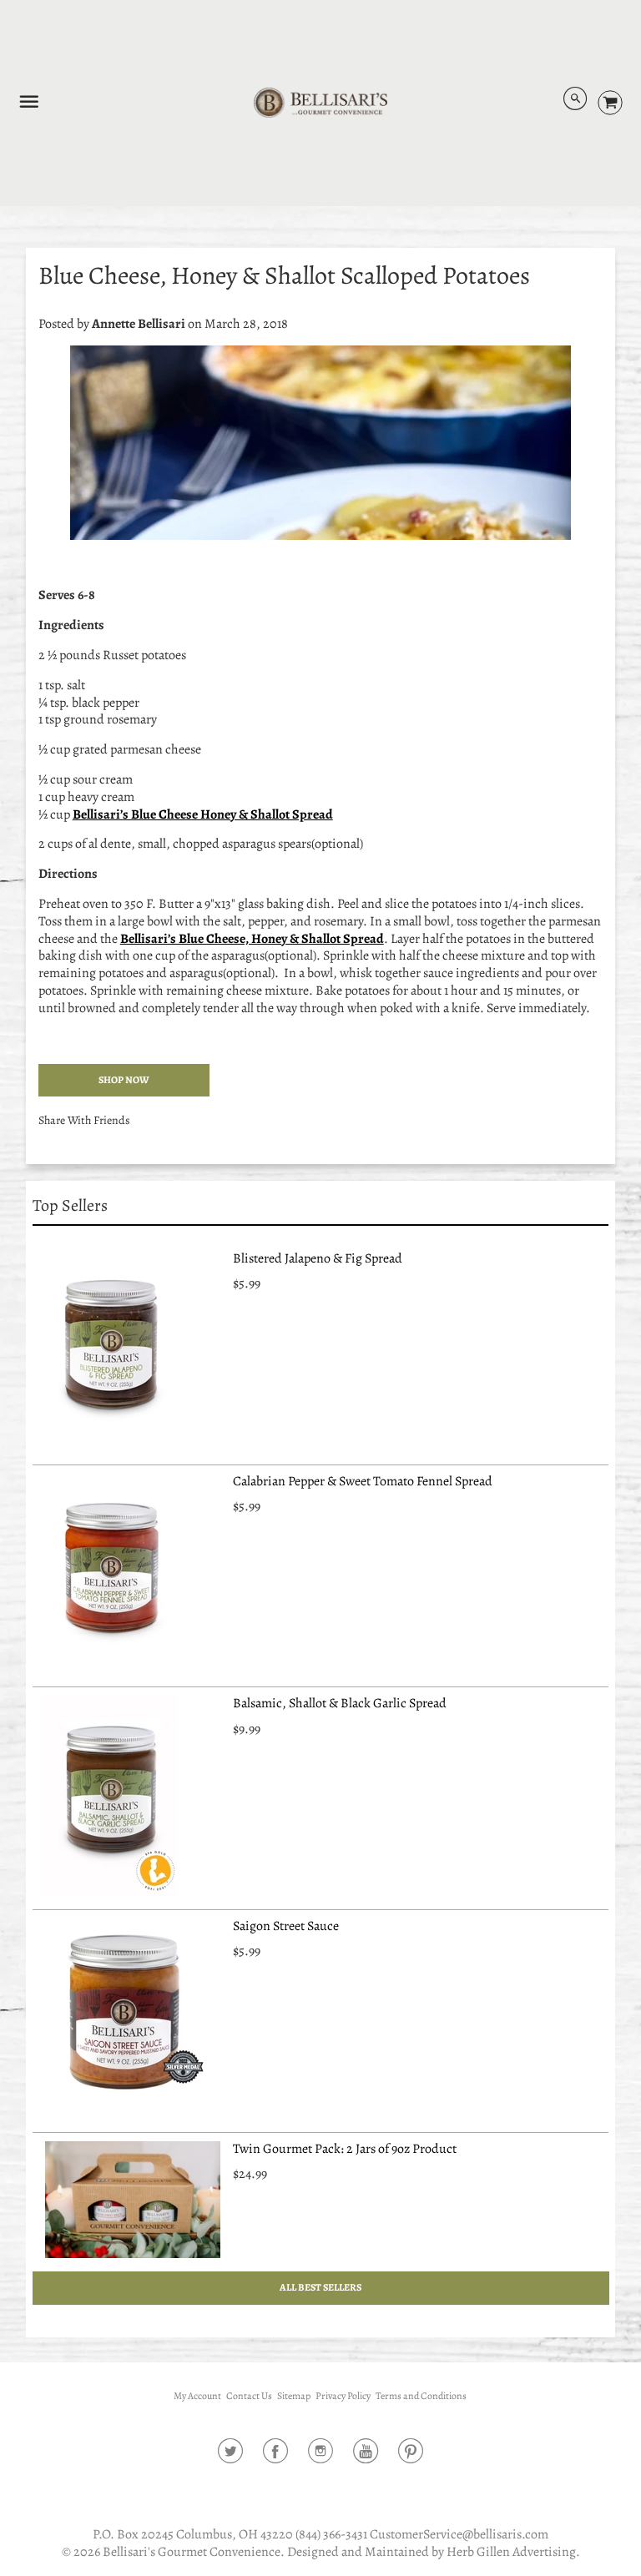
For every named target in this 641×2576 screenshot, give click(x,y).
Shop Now (124, 1080)
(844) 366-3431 (331, 2534)
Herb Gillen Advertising (511, 2552)
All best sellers (320, 2287)
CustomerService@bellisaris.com (459, 2534)
